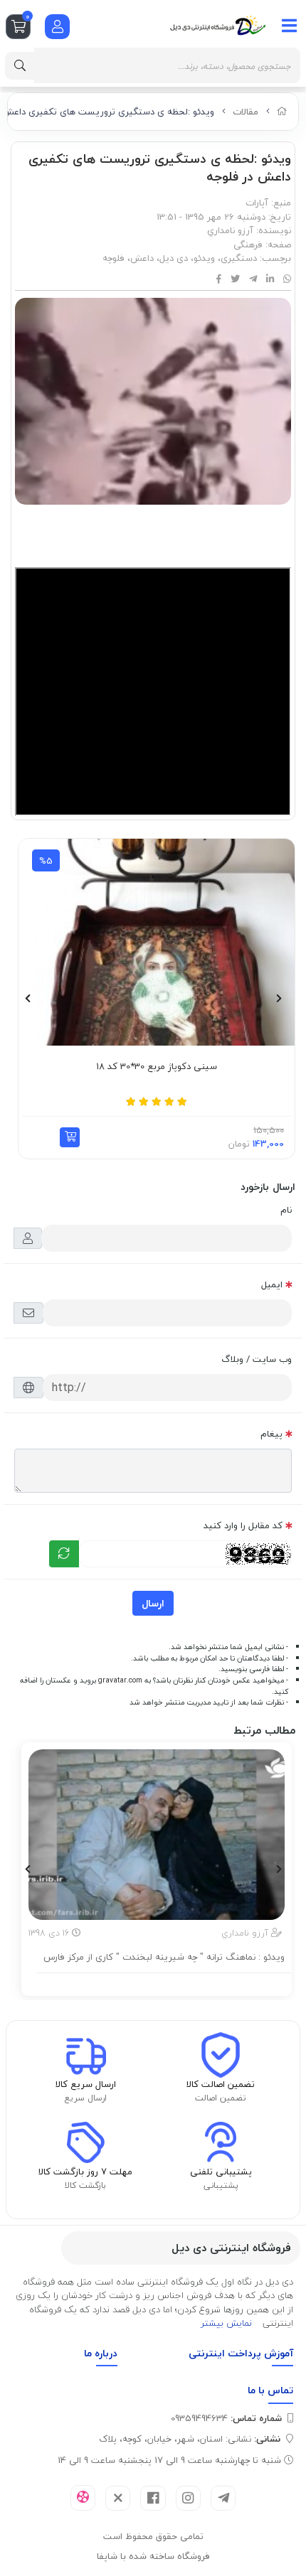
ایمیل (272, 1284)
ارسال (153, 1603)
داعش (142, 258)
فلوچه (114, 258)
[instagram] (188, 2498)
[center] (20, 66)
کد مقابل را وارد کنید (243, 1525)
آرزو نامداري (230, 230)
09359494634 (226, 2418)
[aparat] (83, 2498)
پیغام (271, 1434)
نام (286, 1210)
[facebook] (153, 2498)
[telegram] (223, 2498)
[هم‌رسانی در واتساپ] (287, 279)
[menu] (290, 26)
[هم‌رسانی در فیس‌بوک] (219, 279)
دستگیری (239, 258)
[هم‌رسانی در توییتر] (235, 279)
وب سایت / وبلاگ (257, 1359)
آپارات (257, 203)
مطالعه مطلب (164, 1982)
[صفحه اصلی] (282, 112)
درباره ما (101, 2353)
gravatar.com (120, 1680)
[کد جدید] (64, 1554)
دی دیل (174, 258)
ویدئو (204, 258)
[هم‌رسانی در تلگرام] (253, 279)
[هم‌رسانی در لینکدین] (270, 279)
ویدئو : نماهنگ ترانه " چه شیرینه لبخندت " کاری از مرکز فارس (164, 1958)
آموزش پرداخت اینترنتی (241, 2353)
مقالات (246, 112)
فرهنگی (248, 245)
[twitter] (118, 2498)
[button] (259, 1137)
